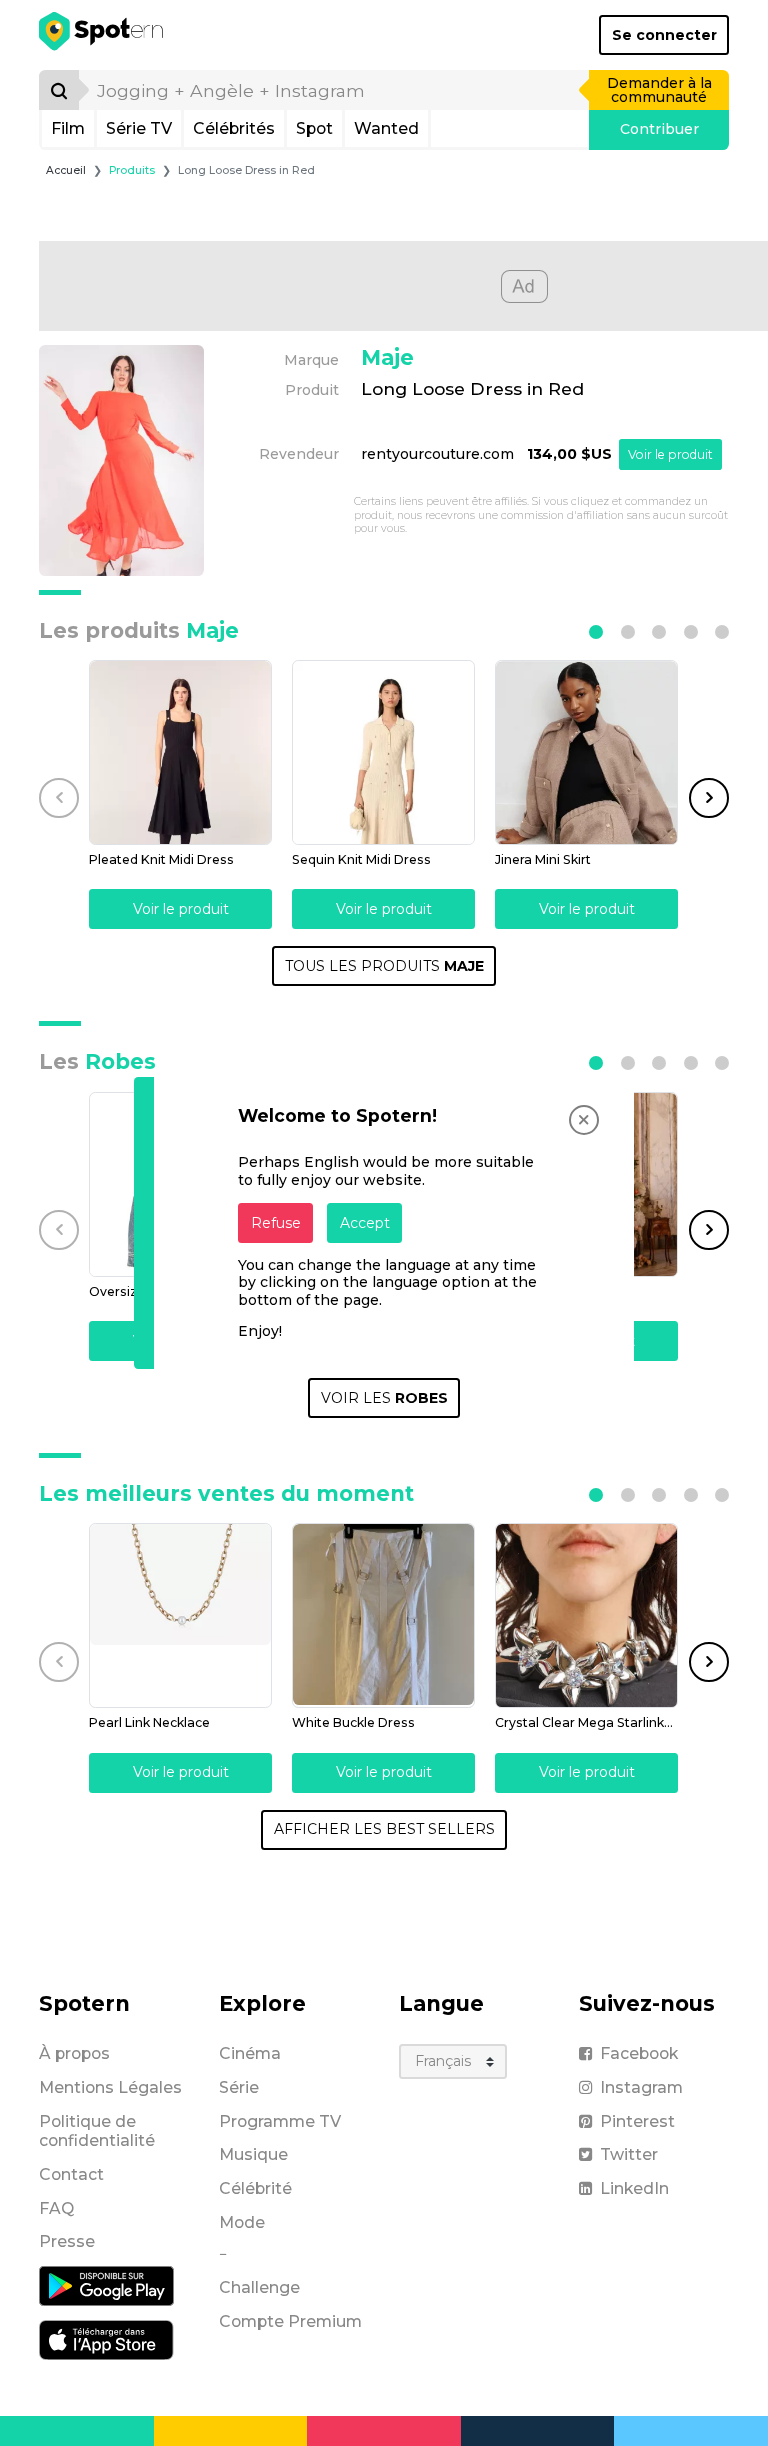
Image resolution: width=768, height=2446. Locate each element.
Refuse (276, 1223)
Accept (365, 1223)
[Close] (584, 1120)
